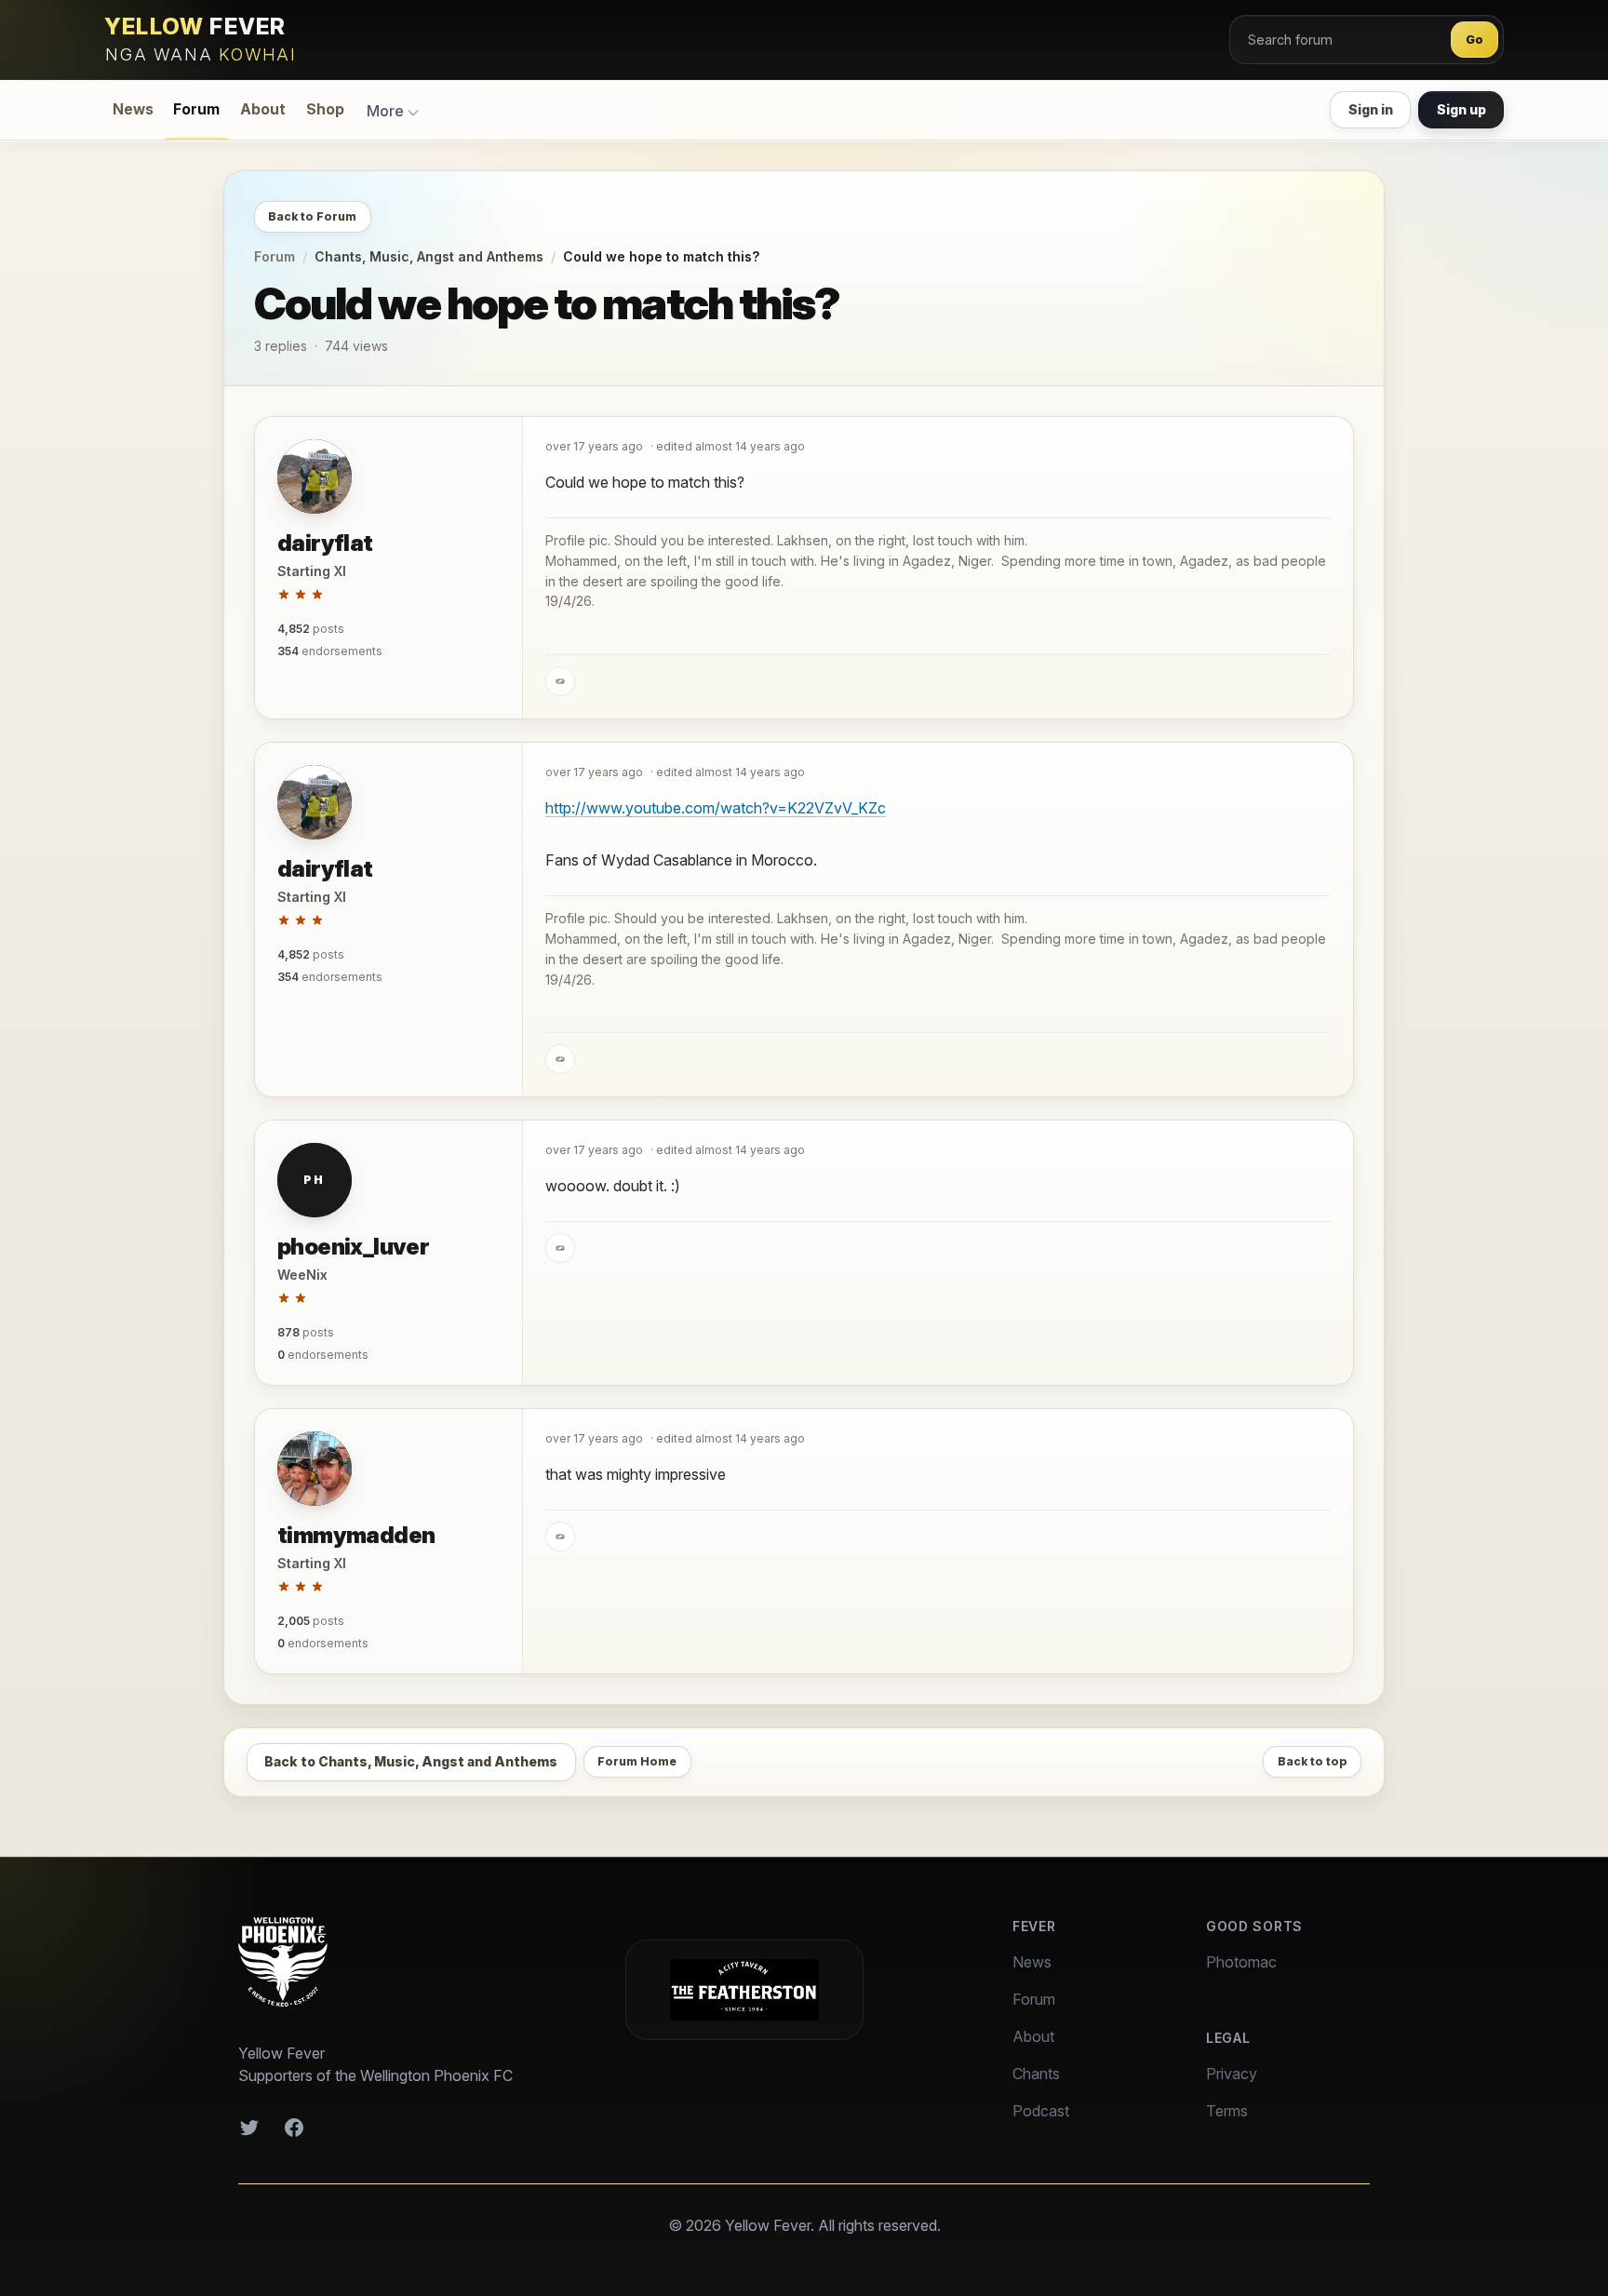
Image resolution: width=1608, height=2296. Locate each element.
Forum (196, 109)
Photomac (1241, 1962)
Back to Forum (312, 216)
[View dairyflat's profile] (315, 477)
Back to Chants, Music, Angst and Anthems (411, 1761)
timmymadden (356, 1535)
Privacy (1232, 2074)
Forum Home (637, 1761)
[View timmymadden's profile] (315, 1469)
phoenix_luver (353, 1247)
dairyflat (325, 543)
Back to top (1313, 1761)
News (133, 109)
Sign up (1461, 109)
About (263, 109)
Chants (1036, 2074)
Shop (325, 109)
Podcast (1041, 2111)
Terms (1227, 2111)
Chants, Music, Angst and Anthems (429, 256)
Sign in (1371, 109)
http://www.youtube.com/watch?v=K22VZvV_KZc (716, 808)
